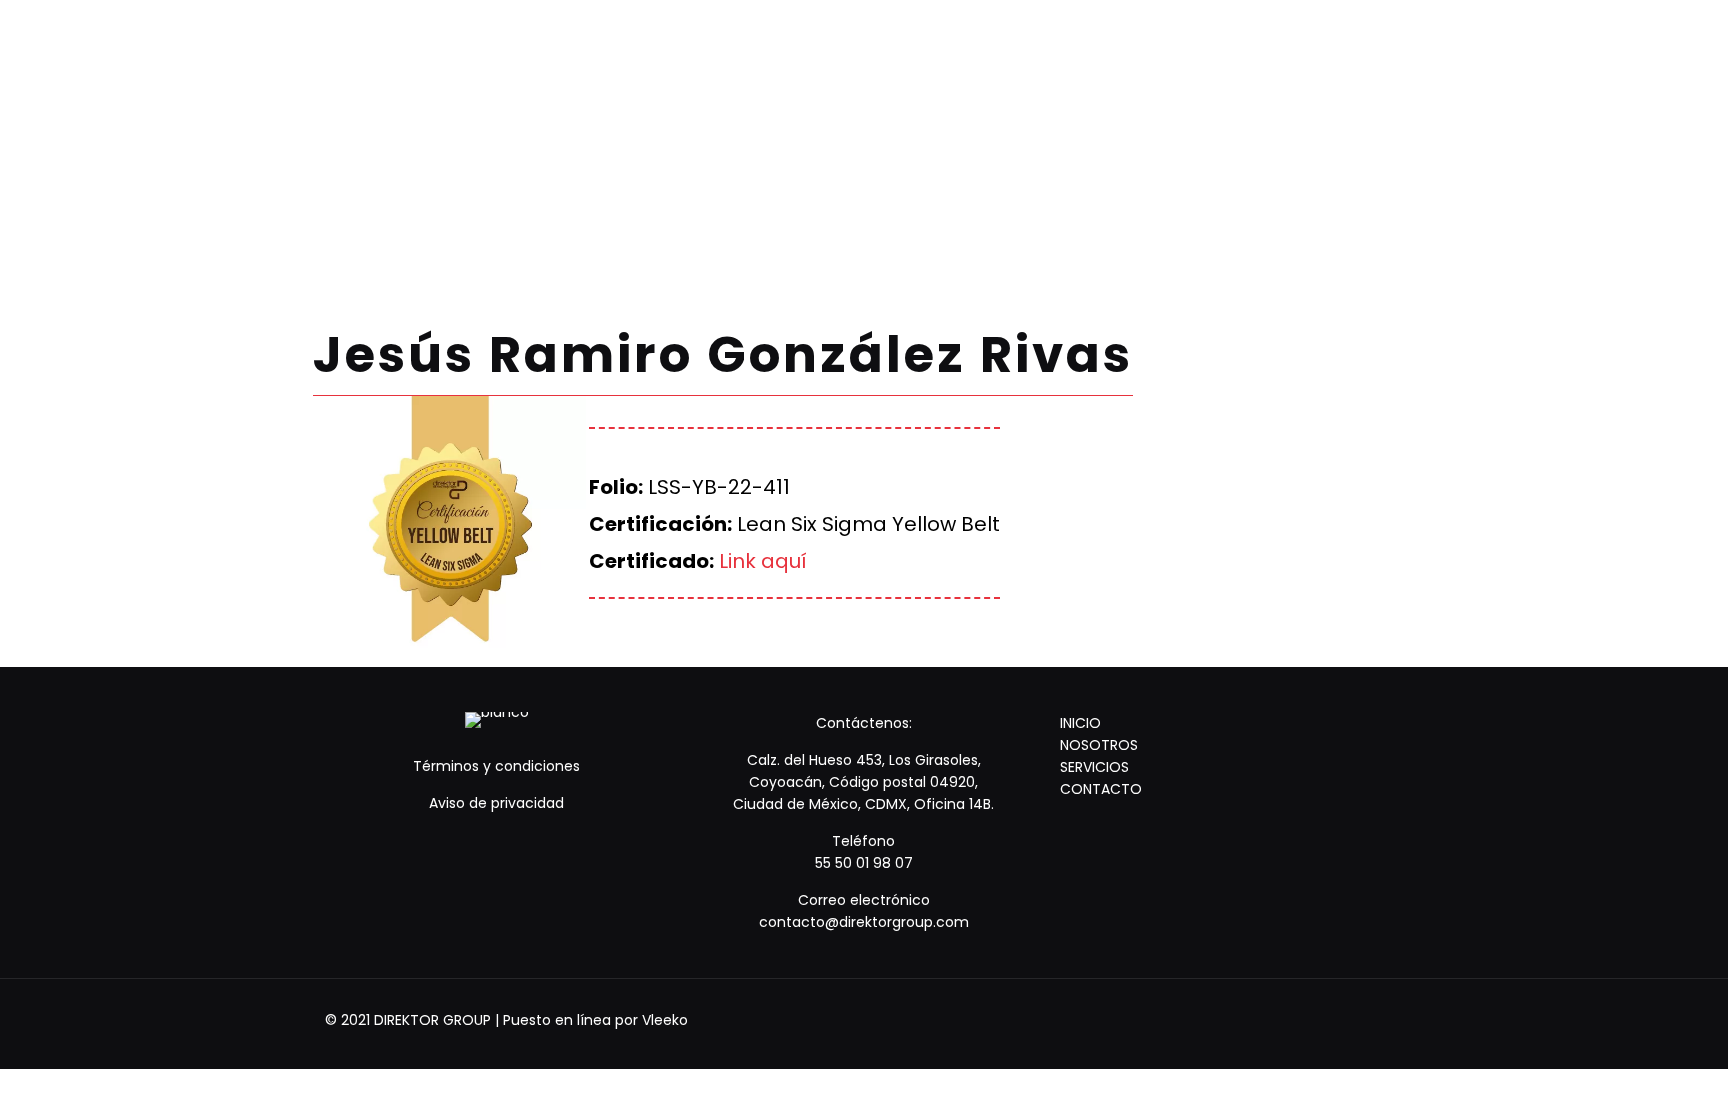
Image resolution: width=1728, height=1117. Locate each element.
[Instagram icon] (1372, 1019)
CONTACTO (1101, 789)
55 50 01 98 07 (864, 863)
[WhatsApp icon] (1291, 1019)
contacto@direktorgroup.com (864, 922)
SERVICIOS (1094, 767)
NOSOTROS (1099, 745)
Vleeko (665, 1020)
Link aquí (763, 561)
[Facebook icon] (1318, 1019)
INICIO (1080, 723)
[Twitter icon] (1345, 1019)
